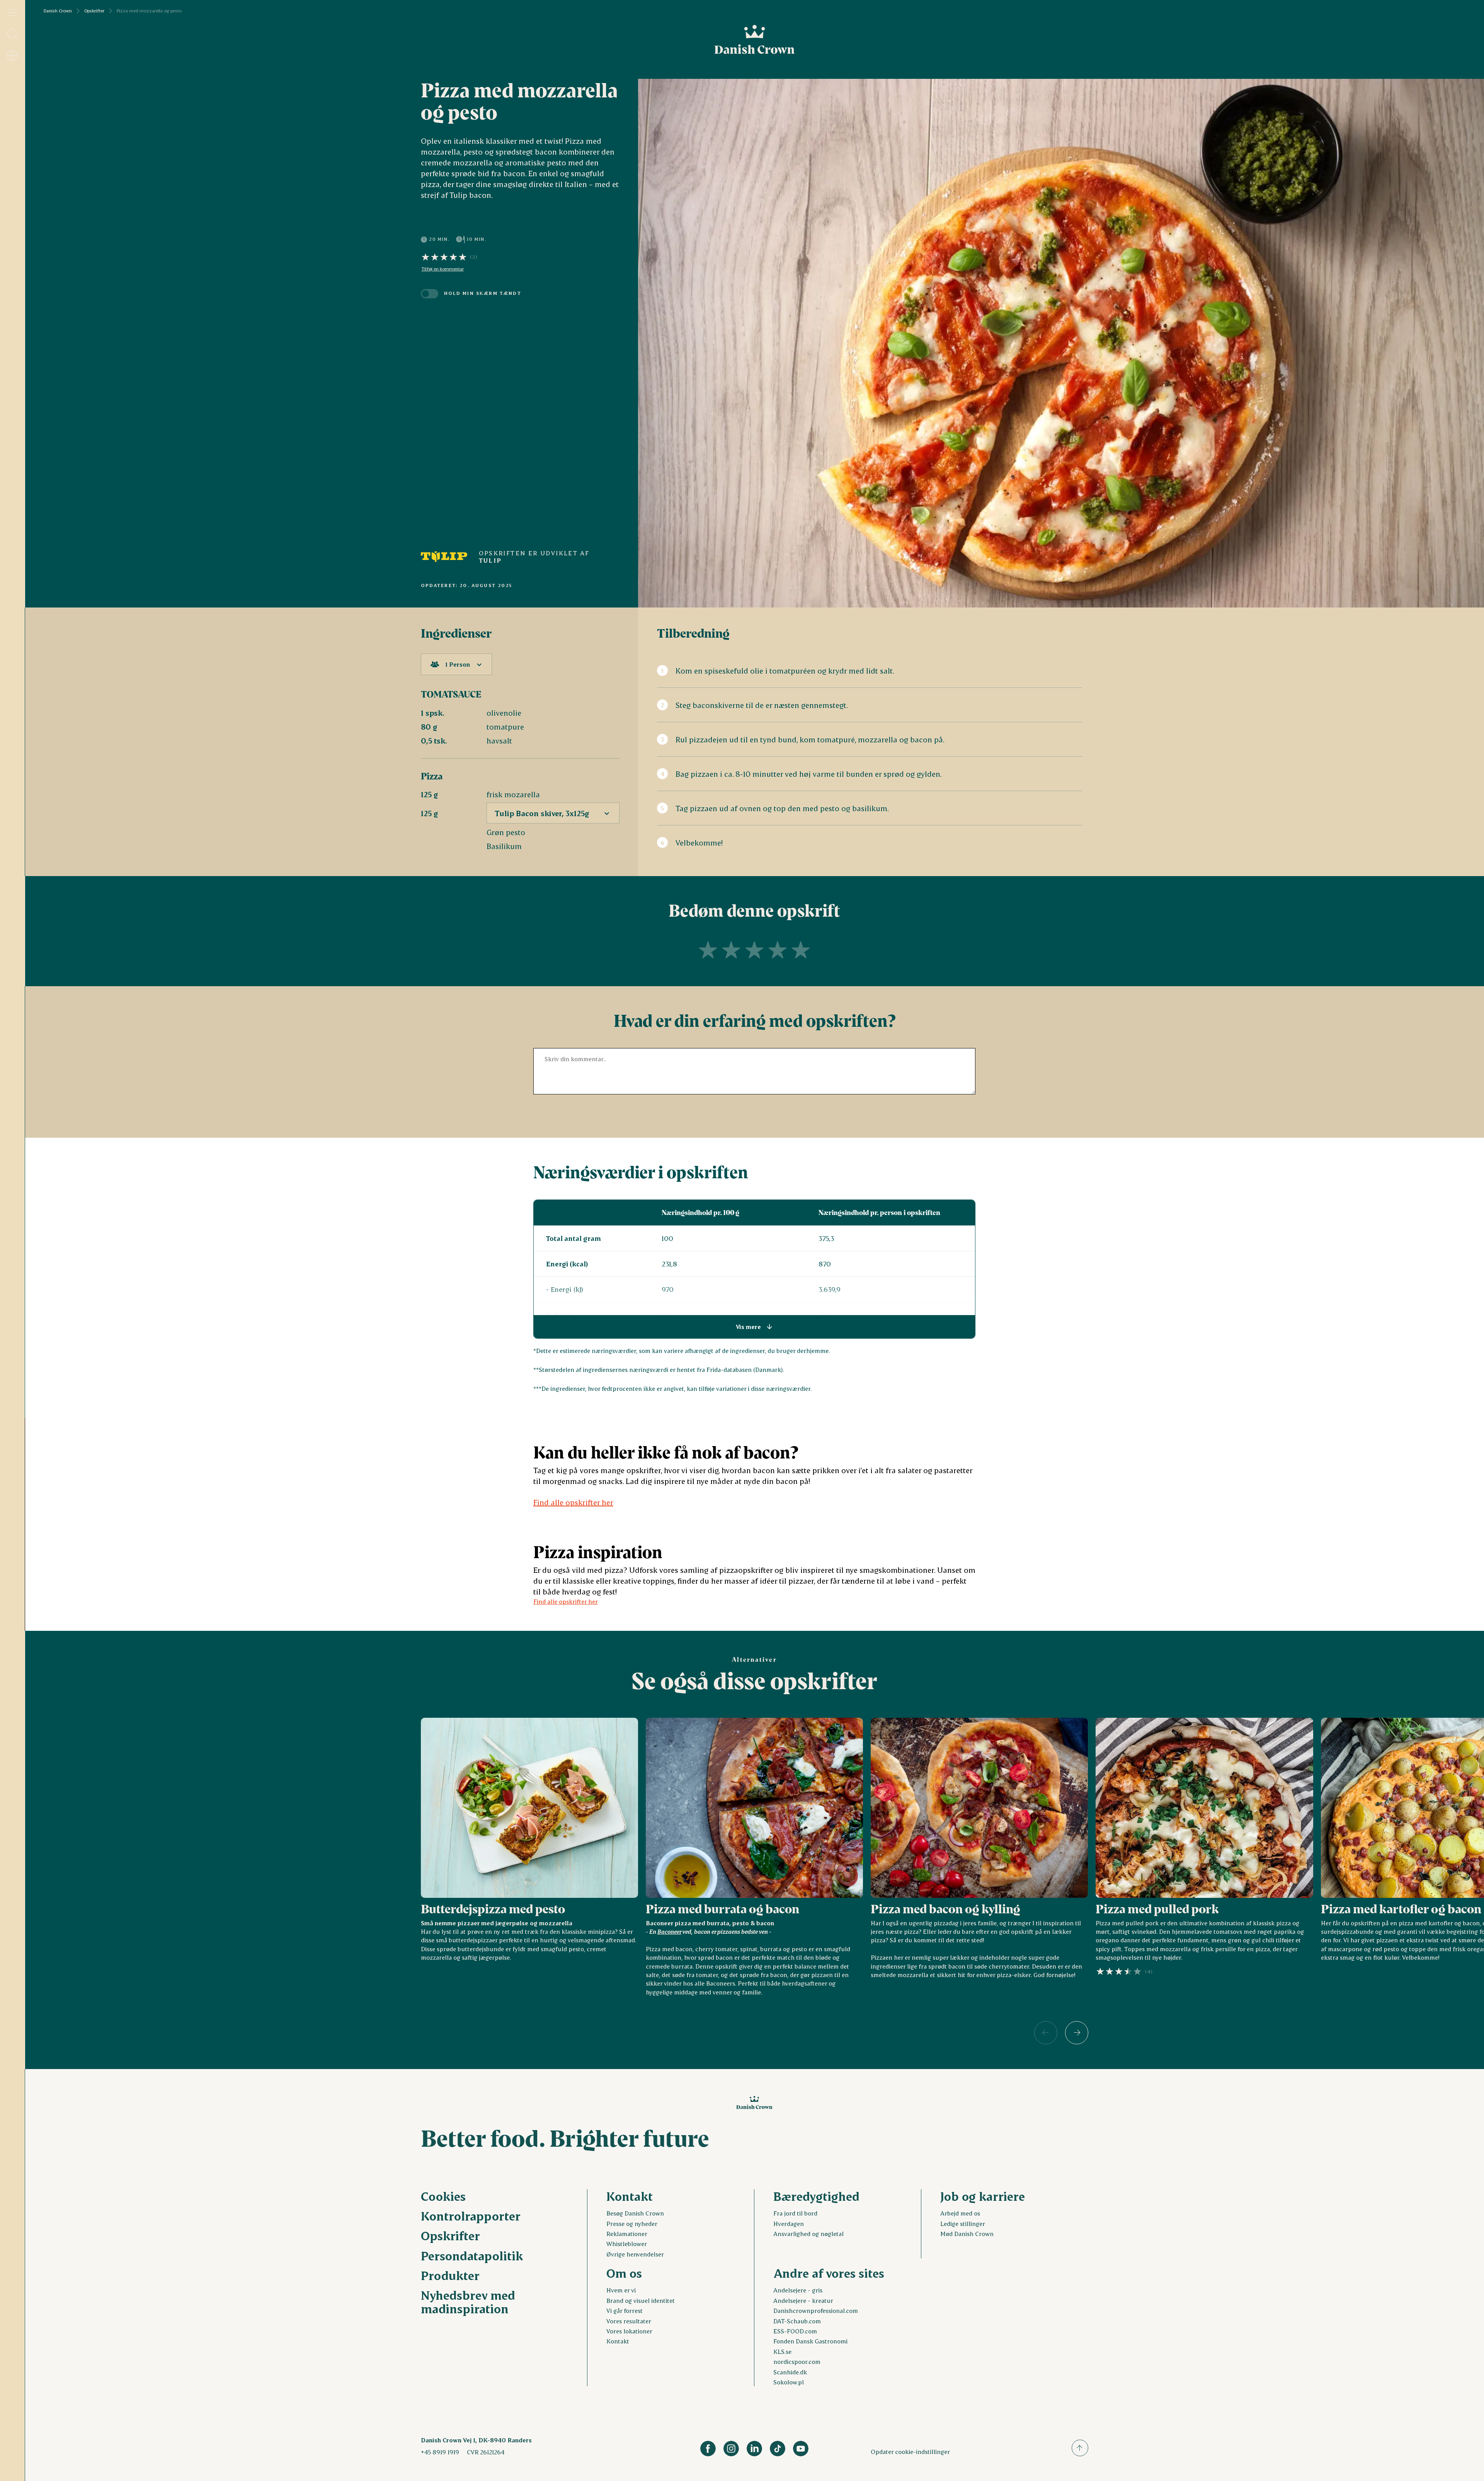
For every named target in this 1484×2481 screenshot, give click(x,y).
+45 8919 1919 (440, 2452)
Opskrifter (94, 11)
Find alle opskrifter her (573, 1502)
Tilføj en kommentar (443, 269)
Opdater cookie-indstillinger (910, 2451)
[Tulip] (444, 556)
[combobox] (456, 664)
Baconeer (669, 1931)
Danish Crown (58, 11)
